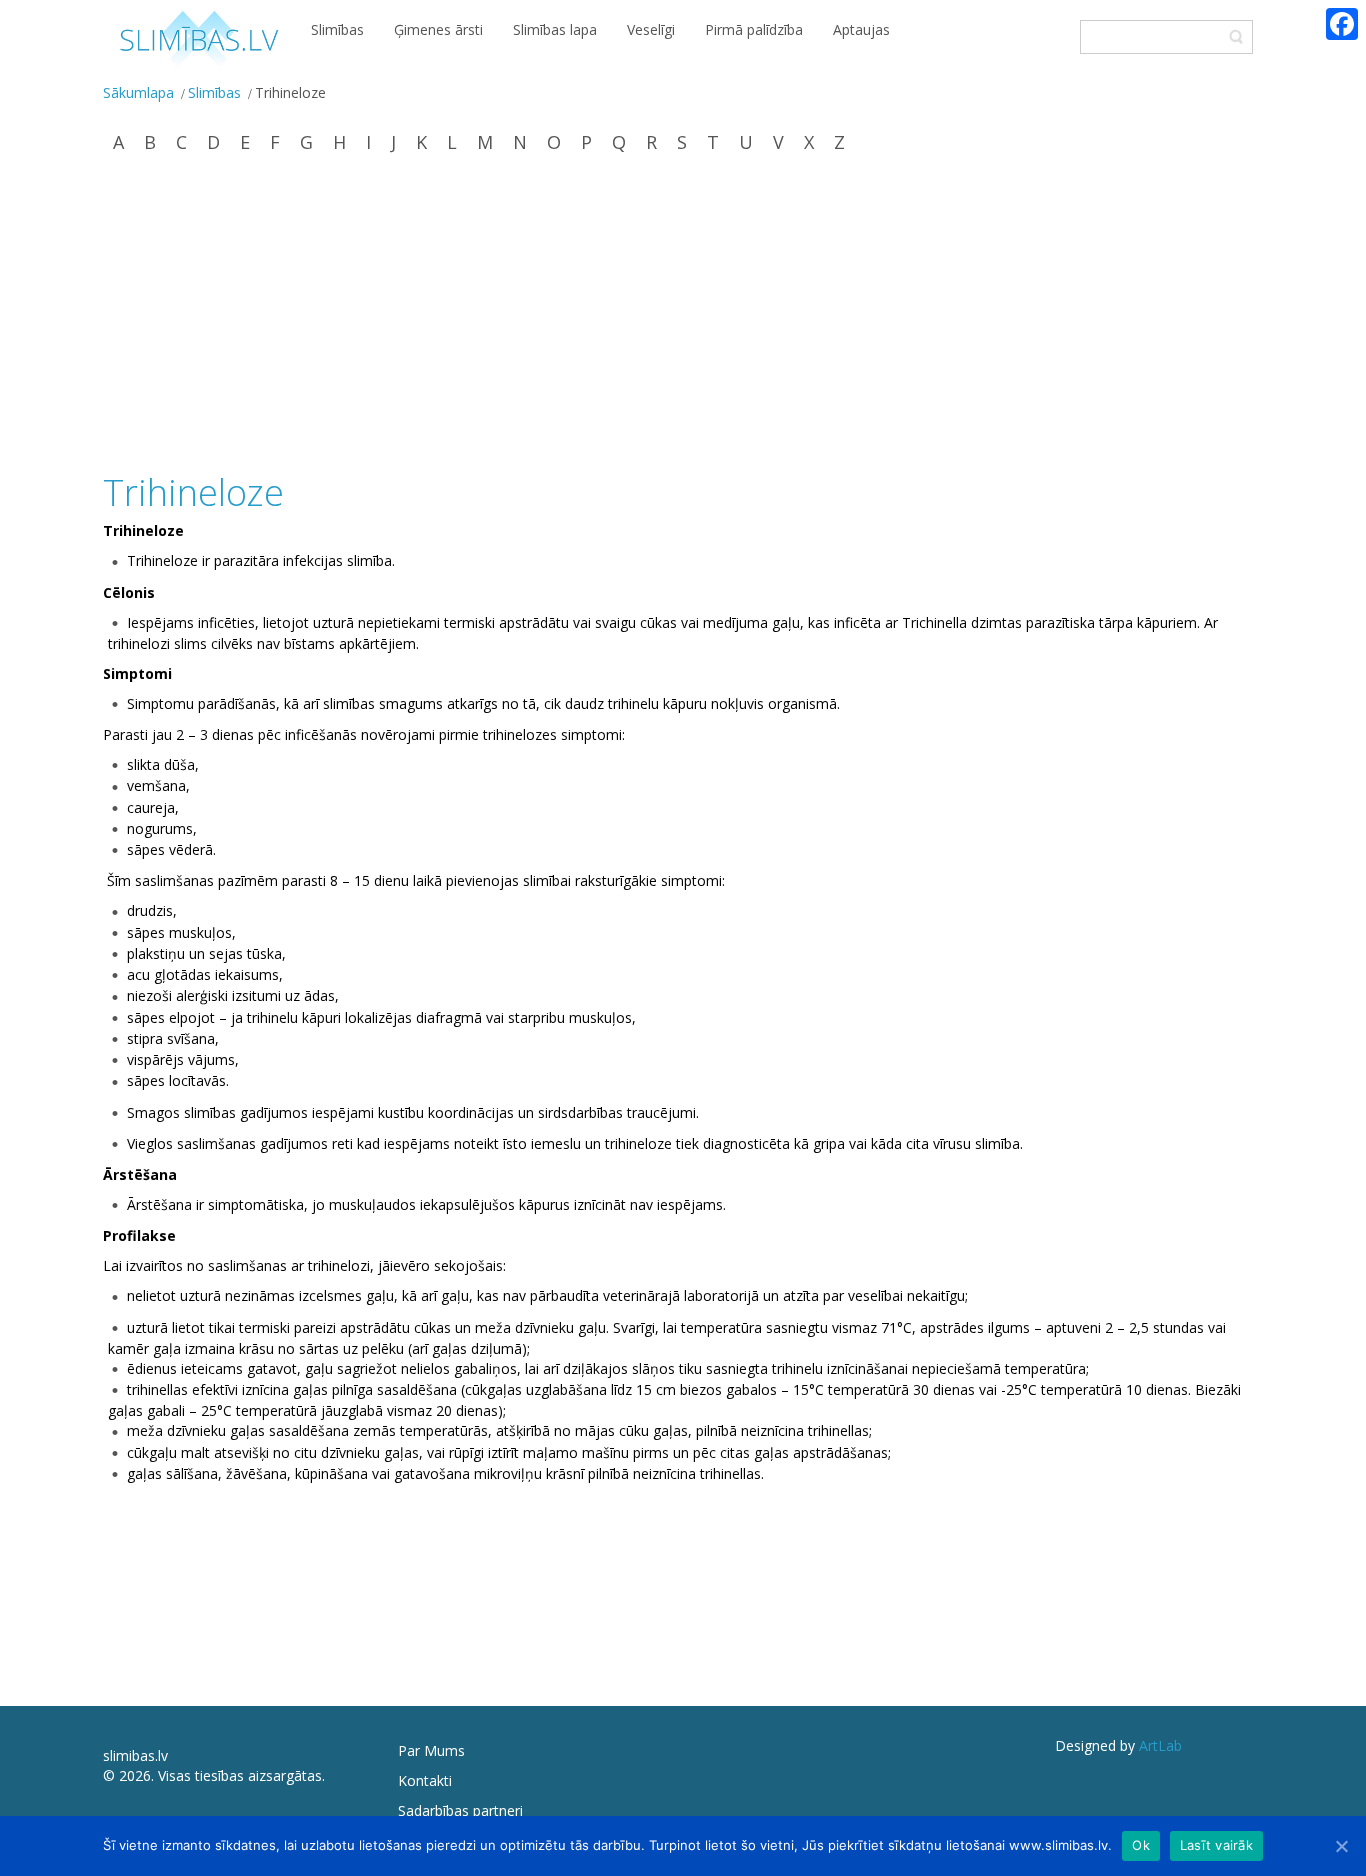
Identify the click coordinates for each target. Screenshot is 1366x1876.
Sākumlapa (138, 92)
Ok (1141, 1845)
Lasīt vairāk (1216, 1845)
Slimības (214, 92)
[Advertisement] (683, 315)
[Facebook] (1342, 24)
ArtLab (1160, 1745)
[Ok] (1341, 1846)
